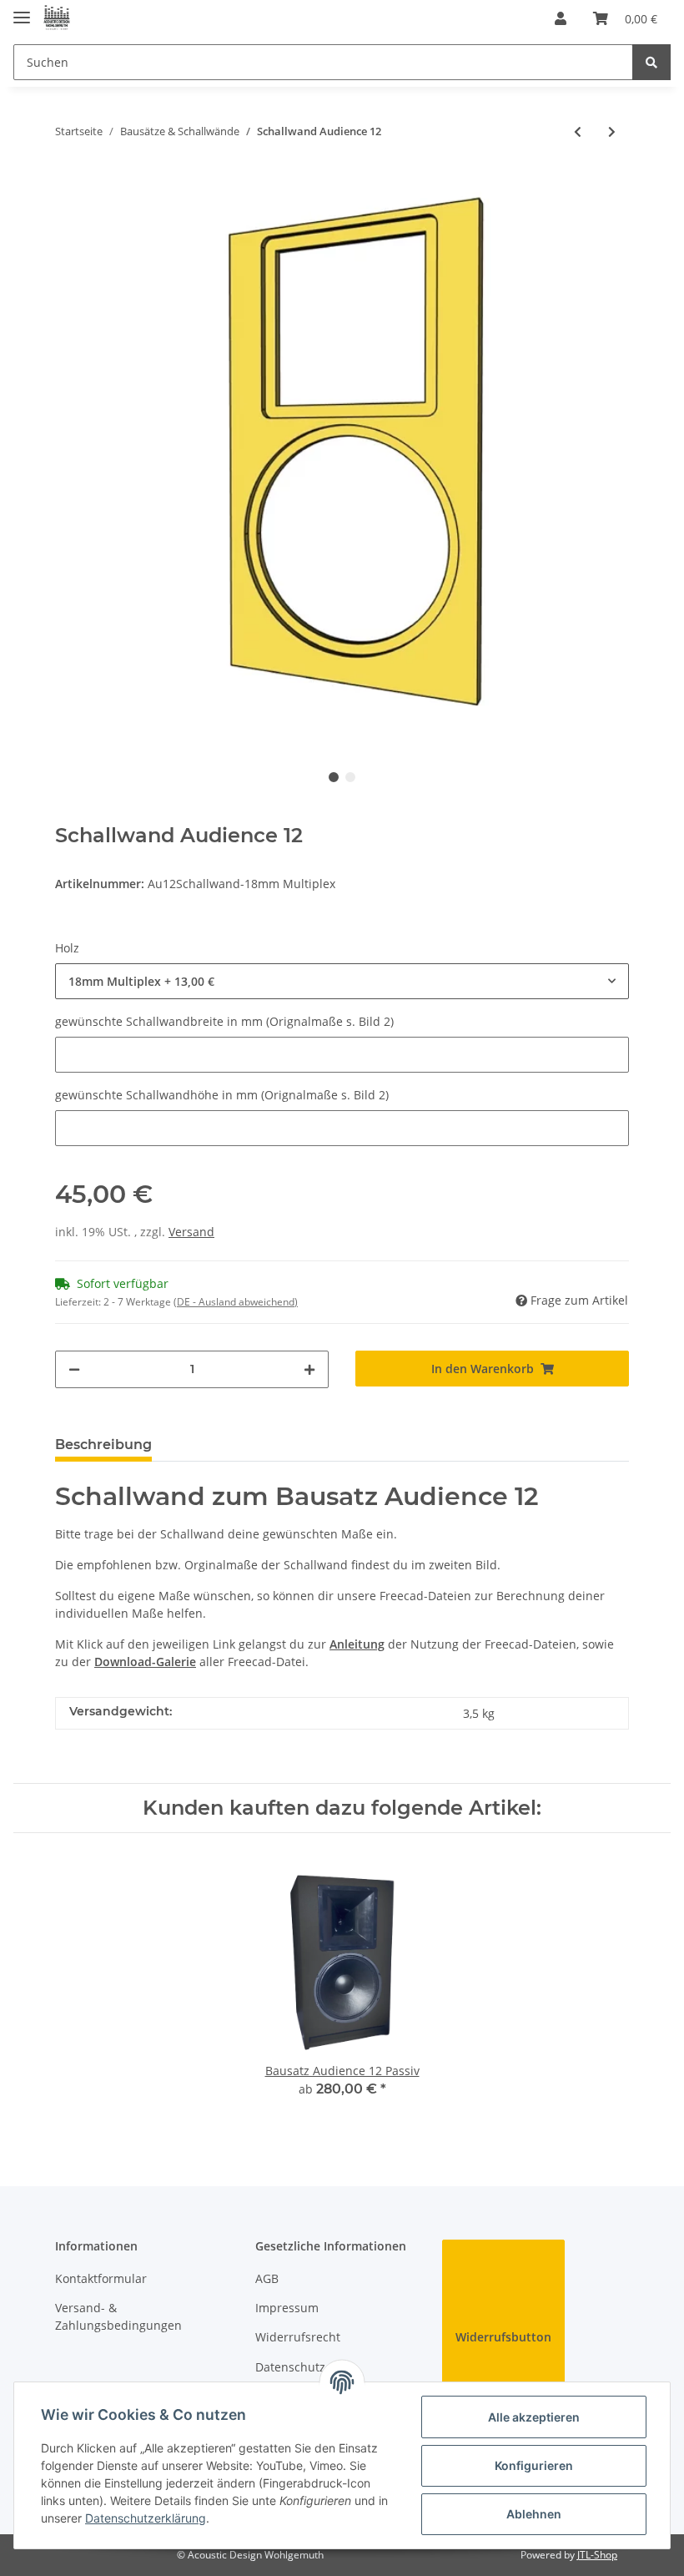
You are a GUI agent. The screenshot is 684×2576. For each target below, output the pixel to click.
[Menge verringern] (74, 1369)
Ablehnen (534, 2514)
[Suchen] (651, 62)
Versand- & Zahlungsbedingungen (118, 2316)
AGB (267, 2278)
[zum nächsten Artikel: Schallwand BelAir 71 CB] (612, 131)
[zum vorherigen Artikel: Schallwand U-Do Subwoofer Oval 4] (578, 131)
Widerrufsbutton (503, 2337)
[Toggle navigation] (22, 10)
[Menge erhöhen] (309, 1369)
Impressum (287, 2308)
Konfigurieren (534, 2465)
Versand (191, 1232)
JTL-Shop (597, 2555)
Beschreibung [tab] (103, 1445)
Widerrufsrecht (298, 2337)
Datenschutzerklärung (146, 2518)
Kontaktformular (101, 2278)
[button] (561, 18)
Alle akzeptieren (534, 2417)
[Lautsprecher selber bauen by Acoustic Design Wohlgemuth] (57, 19)
